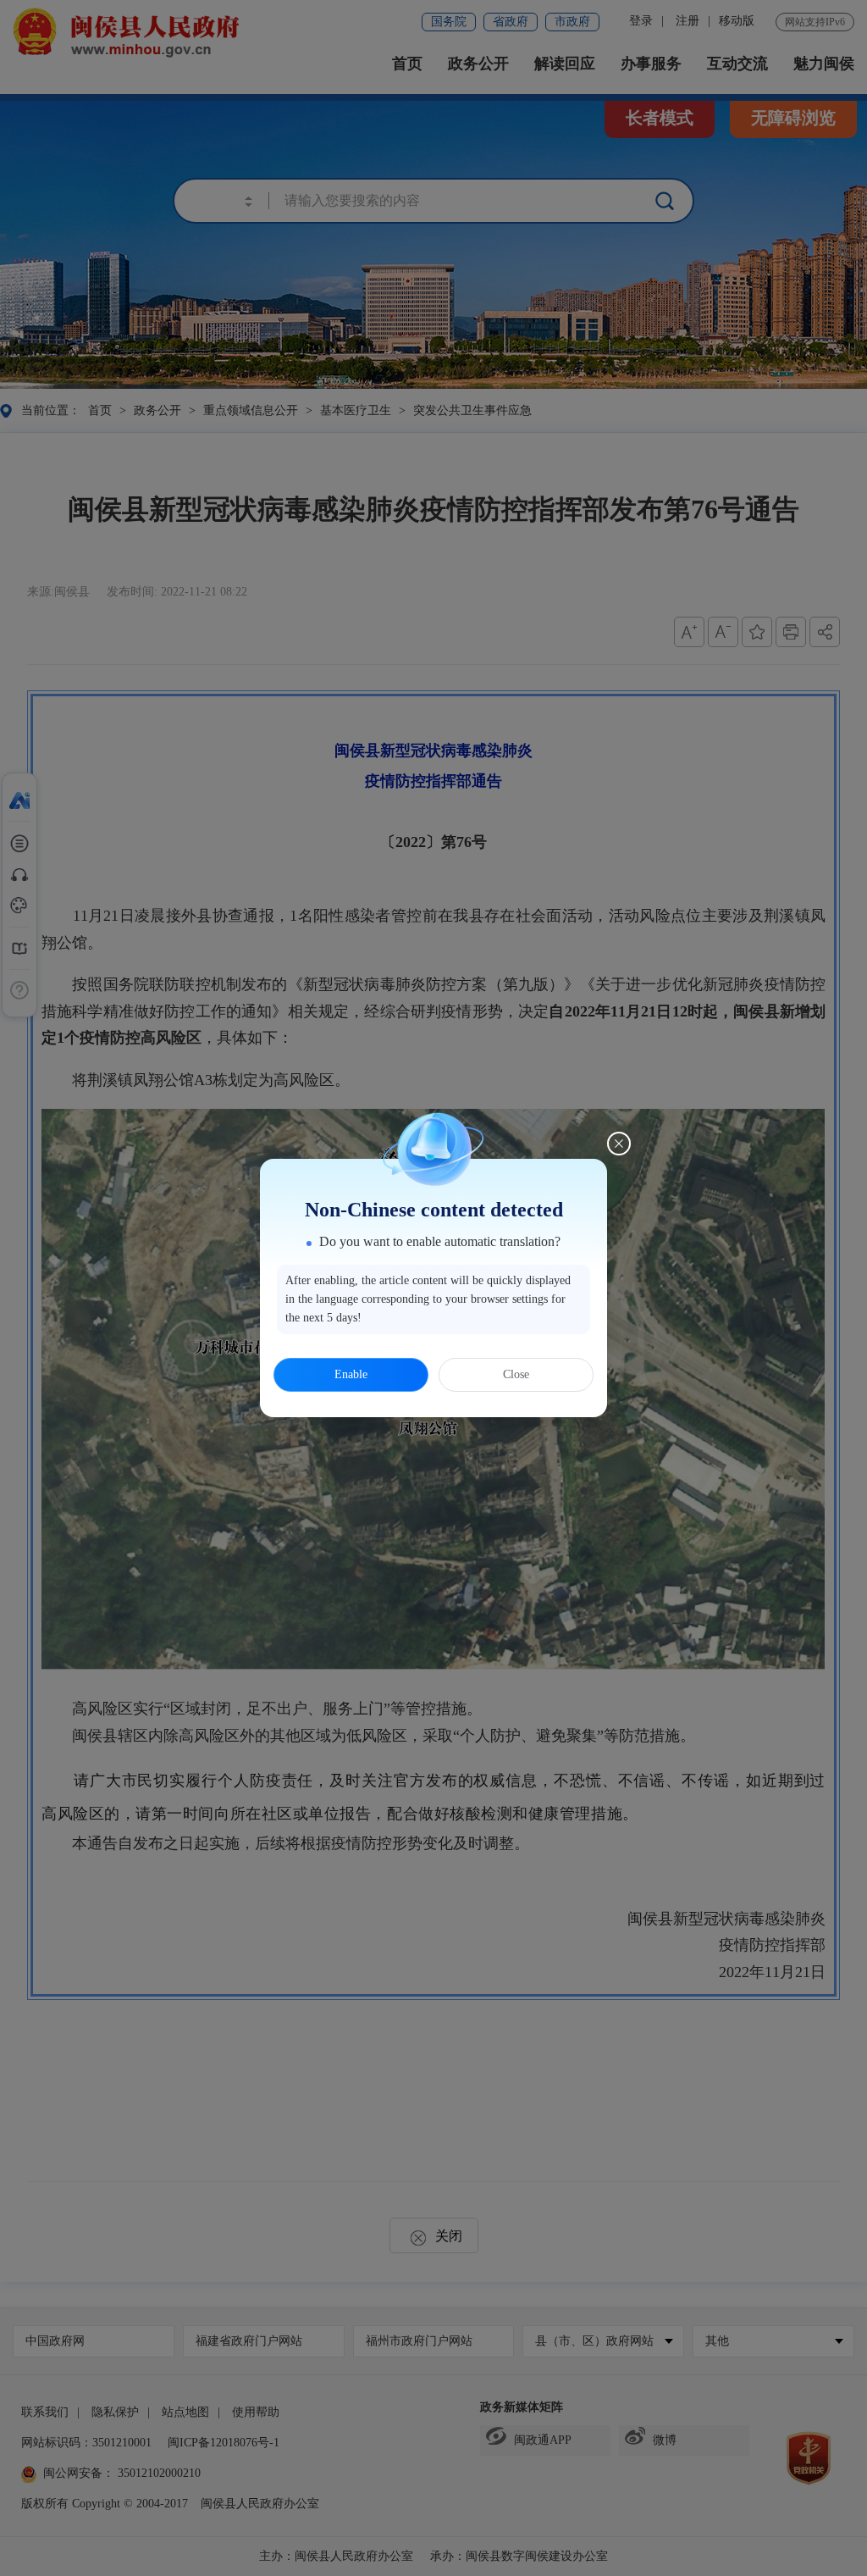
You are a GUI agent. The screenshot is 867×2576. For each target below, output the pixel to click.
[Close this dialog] (619, 1144)
